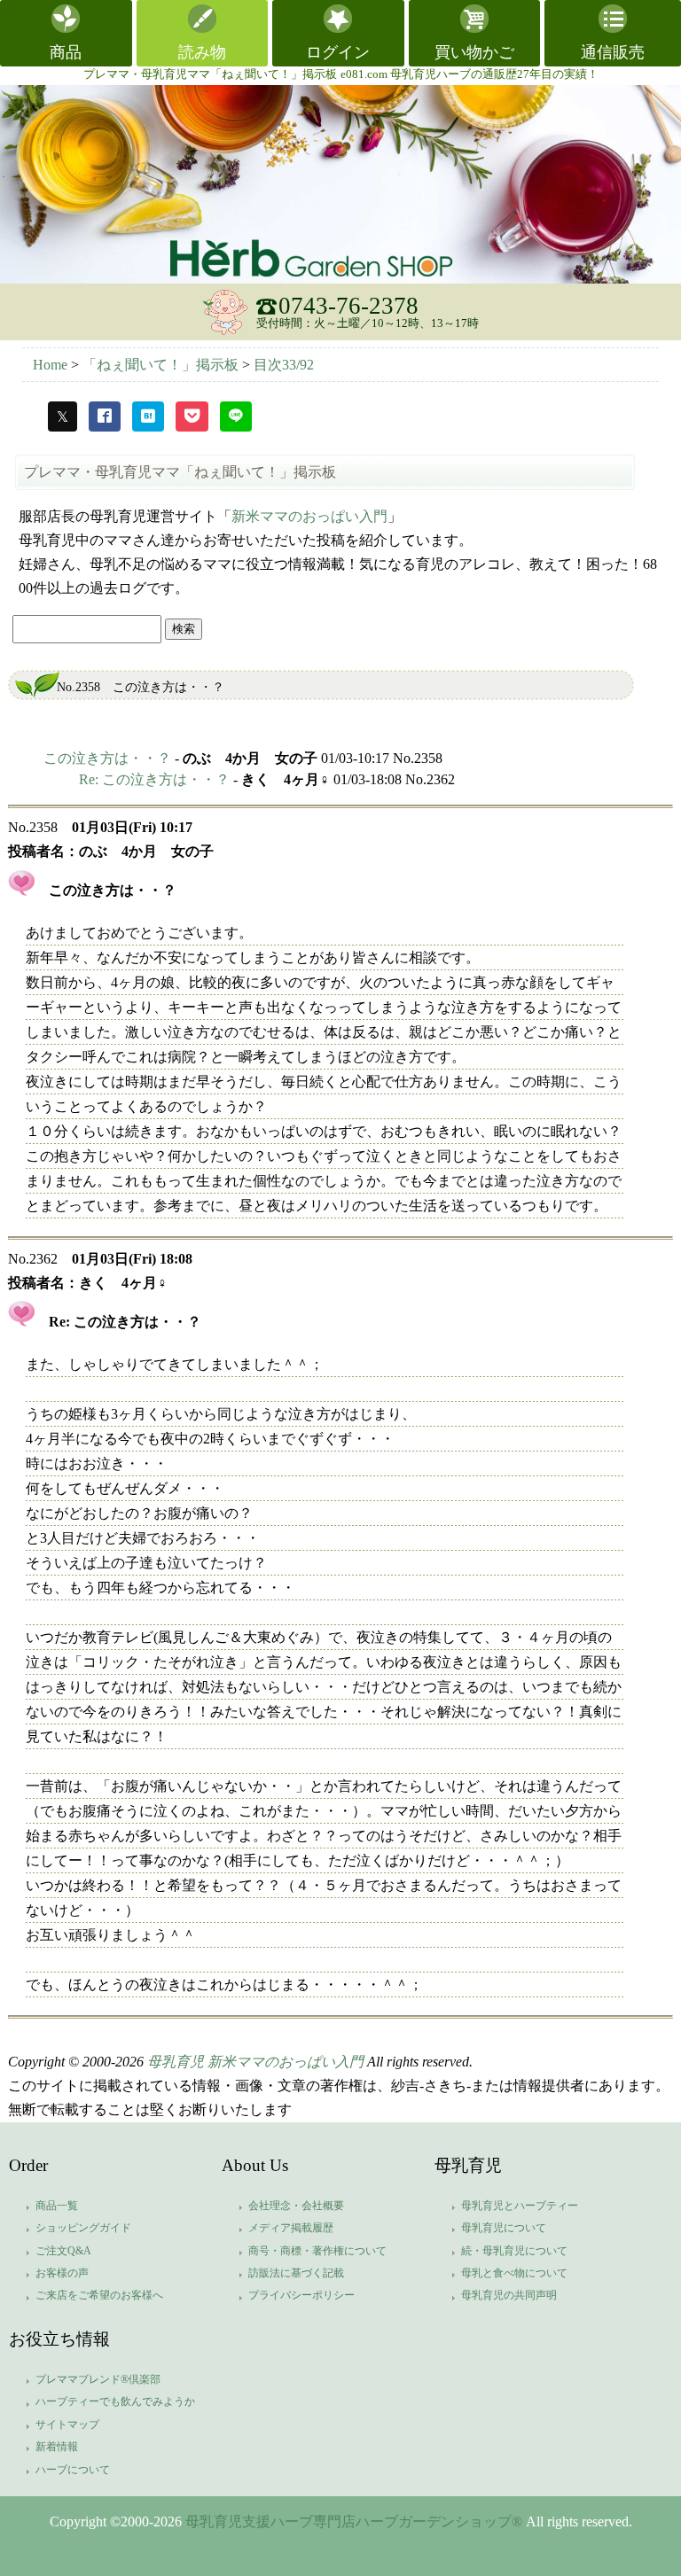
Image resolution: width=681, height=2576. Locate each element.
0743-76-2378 (348, 306)
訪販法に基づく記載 (296, 2273)
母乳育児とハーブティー (520, 2206)
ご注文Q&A (63, 2251)
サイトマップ (67, 2424)
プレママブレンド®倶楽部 (98, 2379)
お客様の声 (62, 2273)
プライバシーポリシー (301, 2295)
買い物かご (474, 52)
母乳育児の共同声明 (509, 2295)
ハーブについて (73, 2470)
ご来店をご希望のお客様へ (99, 2295)
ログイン (338, 52)
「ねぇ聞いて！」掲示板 (162, 365)
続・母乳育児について (514, 2251)
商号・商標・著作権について (317, 2251)
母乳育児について (504, 2228)
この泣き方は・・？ (107, 758)
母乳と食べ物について (514, 2273)
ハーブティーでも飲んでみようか (115, 2401)
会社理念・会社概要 (296, 2206)
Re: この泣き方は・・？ (154, 779)
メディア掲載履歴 (291, 2228)
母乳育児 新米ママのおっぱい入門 (255, 2062)
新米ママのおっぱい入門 (309, 516)
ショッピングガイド (83, 2228)
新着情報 (57, 2447)
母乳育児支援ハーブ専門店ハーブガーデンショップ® (354, 2522)
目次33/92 (284, 365)
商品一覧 (57, 2206)
